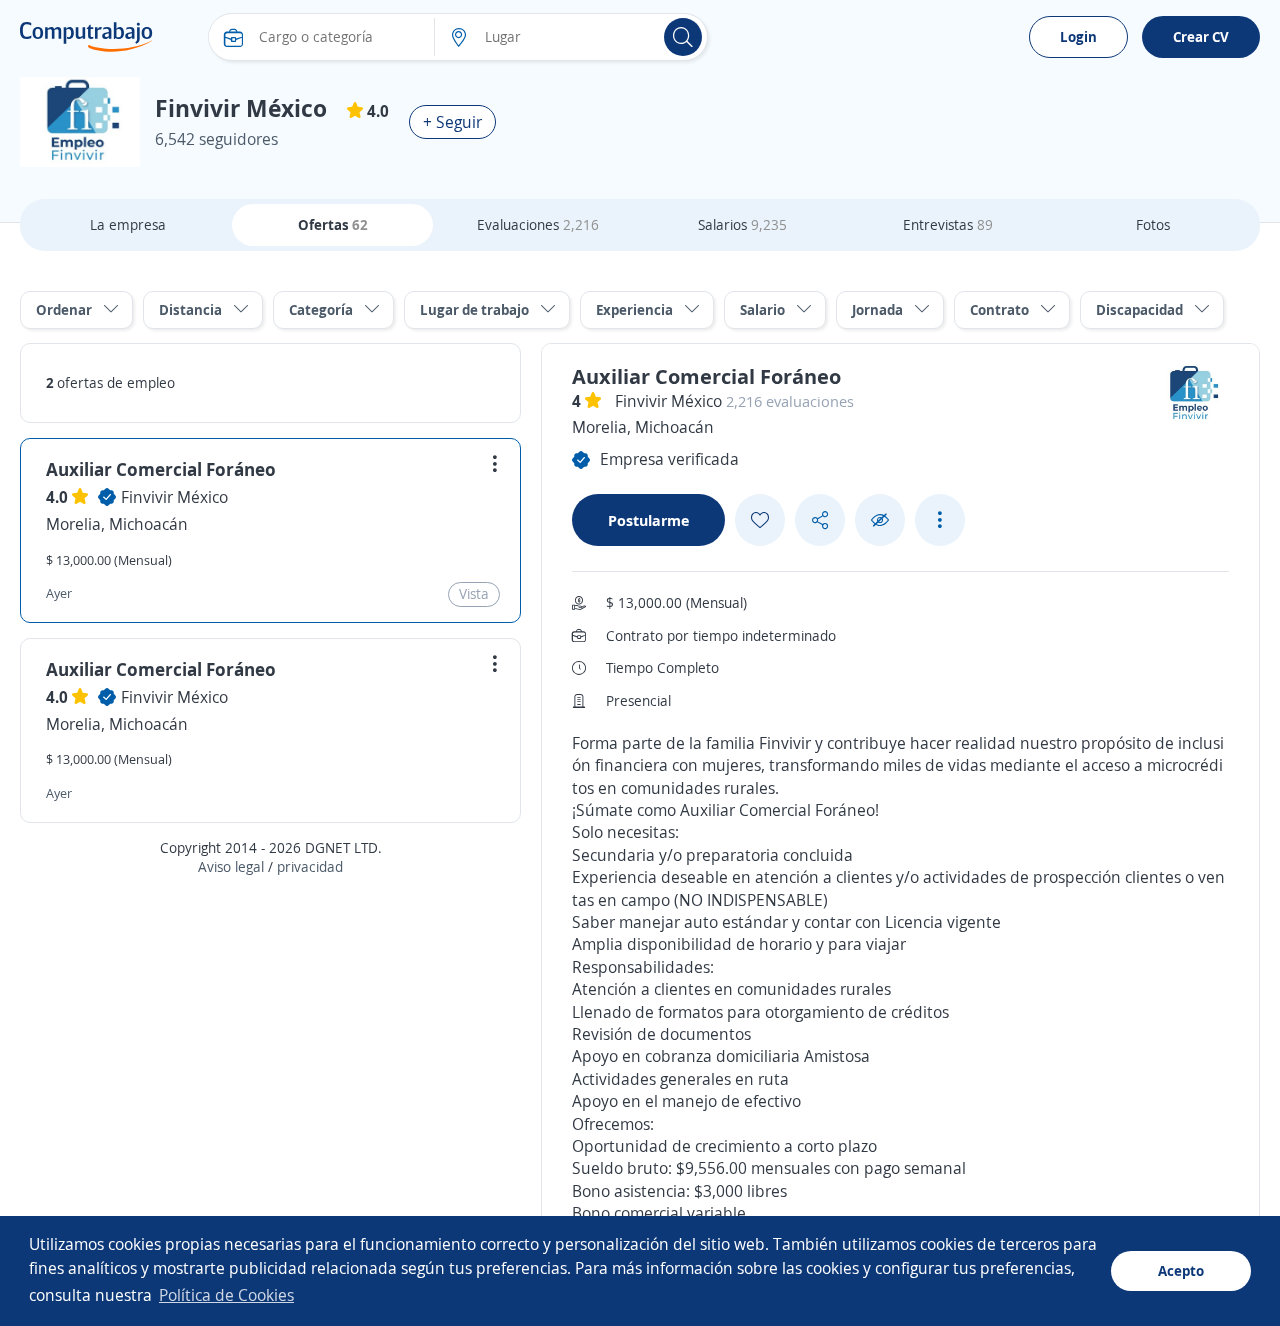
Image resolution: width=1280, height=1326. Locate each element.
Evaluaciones (538, 224)
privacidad (310, 866)
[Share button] (820, 520)
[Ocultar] (880, 520)
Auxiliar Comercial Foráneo (161, 469)
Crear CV (1201, 36)
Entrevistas (948, 224)
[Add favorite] (760, 520)
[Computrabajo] (86, 37)
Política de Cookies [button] (226, 1295)
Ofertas (333, 224)
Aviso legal (231, 866)
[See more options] (940, 520)
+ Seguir (452, 122)
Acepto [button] (1181, 1270)
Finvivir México (174, 497)
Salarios (742, 224)
